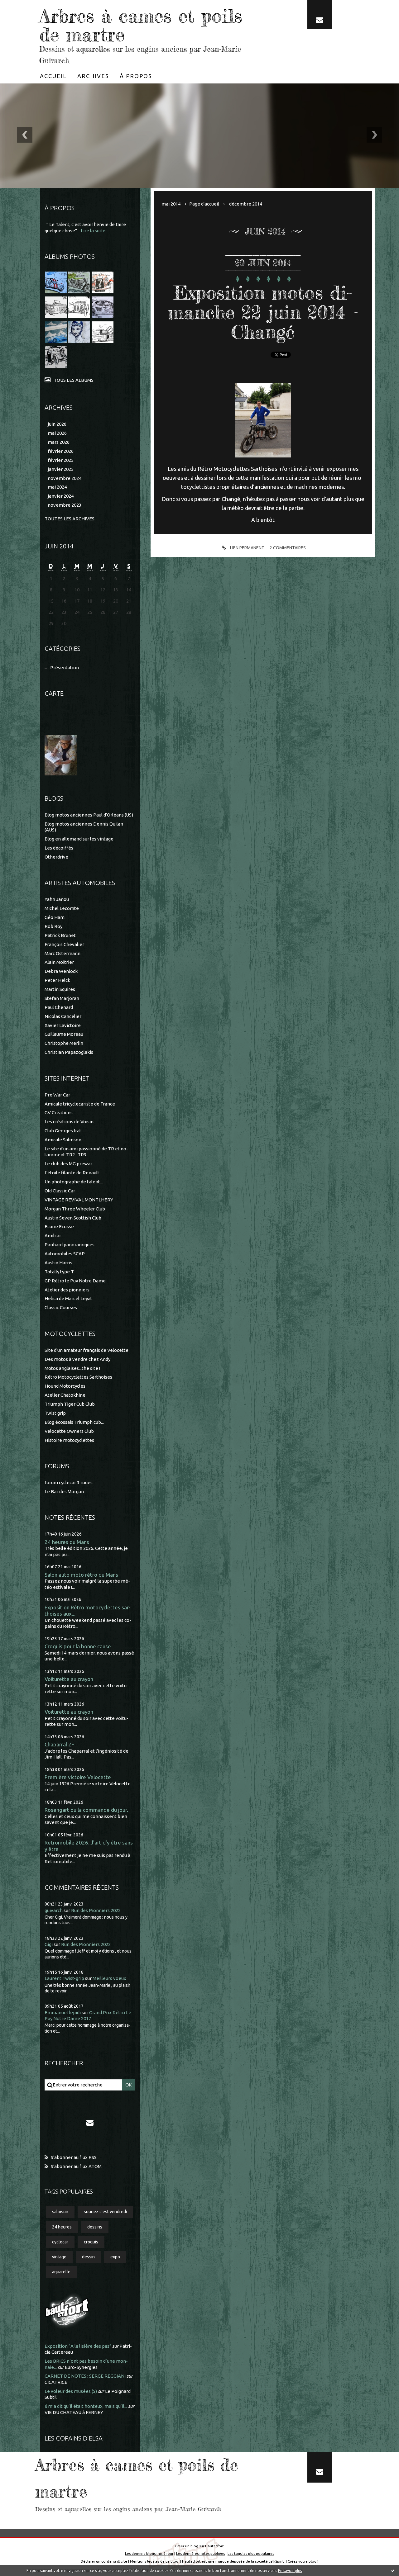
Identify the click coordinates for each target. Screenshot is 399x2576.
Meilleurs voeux (109, 1978)
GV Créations (59, 1113)
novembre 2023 (65, 505)
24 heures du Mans (67, 1542)
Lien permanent (247, 548)
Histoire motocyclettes (69, 1440)
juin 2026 (57, 424)
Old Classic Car (60, 1191)
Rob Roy (53, 926)
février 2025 (61, 460)
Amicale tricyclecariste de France (80, 1104)
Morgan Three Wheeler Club (75, 1209)
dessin (88, 2257)
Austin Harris (58, 1263)
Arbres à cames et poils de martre (141, 25)
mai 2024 (57, 487)
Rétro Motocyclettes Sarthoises (78, 1377)
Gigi (49, 1944)
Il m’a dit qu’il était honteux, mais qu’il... (86, 2406)
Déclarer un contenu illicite (104, 2561)
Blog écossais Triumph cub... (74, 1422)
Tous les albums (74, 380)
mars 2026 (59, 442)
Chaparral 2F (59, 1744)
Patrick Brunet (60, 935)
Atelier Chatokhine (65, 1395)
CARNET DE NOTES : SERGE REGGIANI (85, 2376)
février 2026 (61, 451)
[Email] (320, 14)
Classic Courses (61, 1307)
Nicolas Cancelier (63, 1016)
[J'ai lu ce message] (393, 2570)
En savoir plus (290, 2571)
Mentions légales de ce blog (154, 2561)
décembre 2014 (246, 204)
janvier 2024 (61, 496)
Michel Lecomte (62, 908)
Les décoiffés (59, 848)
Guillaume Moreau (64, 1034)
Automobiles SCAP (65, 1254)
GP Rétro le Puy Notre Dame (75, 1281)
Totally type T (59, 1272)
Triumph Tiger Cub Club (70, 1404)
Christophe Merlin (64, 1043)
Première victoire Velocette (78, 1777)
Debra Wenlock (61, 971)
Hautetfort (214, 2546)
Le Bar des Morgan (64, 1492)
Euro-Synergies (81, 2367)
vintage (59, 2257)
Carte (54, 693)
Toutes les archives (70, 519)
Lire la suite (93, 231)
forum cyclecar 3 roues (69, 1482)
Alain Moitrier (59, 962)
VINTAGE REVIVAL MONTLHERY (79, 1200)
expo (115, 2257)
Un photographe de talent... (74, 1182)
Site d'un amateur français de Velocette (87, 1350)
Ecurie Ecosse (59, 1226)
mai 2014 (171, 204)
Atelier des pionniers (67, 1290)
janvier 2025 (61, 469)
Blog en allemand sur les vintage (79, 839)
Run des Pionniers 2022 (96, 1910)
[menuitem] (53, 76)
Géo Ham (55, 917)
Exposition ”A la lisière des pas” (78, 2346)
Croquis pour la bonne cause (78, 1646)
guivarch (54, 1910)
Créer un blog (187, 2546)
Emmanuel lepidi (63, 2012)
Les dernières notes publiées (200, 2553)
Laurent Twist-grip (64, 1978)
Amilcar (53, 1236)
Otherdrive (56, 857)
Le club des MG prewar (68, 1164)
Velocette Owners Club (69, 1431)
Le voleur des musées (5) (71, 2391)
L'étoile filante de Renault (72, 1173)
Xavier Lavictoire (63, 1025)
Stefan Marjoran (62, 998)
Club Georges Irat (63, 1131)
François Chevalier (64, 944)
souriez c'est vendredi (105, 2212)
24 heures (62, 2227)
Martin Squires (60, 989)
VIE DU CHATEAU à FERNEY (74, 2412)
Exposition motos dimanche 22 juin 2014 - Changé (263, 312)
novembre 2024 (65, 478)
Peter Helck (57, 980)
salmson (60, 2212)
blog (312, 2561)
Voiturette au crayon (69, 1679)
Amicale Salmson (63, 1140)
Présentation (65, 668)
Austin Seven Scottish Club (73, 1218)
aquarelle (61, 2272)
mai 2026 (57, 433)
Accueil (53, 76)
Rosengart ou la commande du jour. (86, 1810)
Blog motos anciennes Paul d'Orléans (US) (89, 815)
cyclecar (60, 2242)
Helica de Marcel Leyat (68, 1298)
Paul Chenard (59, 1007)
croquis (91, 2242)
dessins (95, 2227)
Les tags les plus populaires (251, 2553)
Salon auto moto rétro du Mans (81, 1575)
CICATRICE (56, 2382)
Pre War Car (57, 1095)
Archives (93, 76)
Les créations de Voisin (69, 1122)
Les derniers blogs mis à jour (149, 2553)
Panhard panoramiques (70, 1245)
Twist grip (55, 1413)
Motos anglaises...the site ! (72, 1368)
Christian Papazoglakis (69, 1052)
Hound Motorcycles (65, 1386)
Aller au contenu (24, 6)
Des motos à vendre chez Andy (77, 1359)
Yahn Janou (57, 899)
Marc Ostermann (62, 953)
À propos (136, 76)
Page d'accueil (204, 204)
